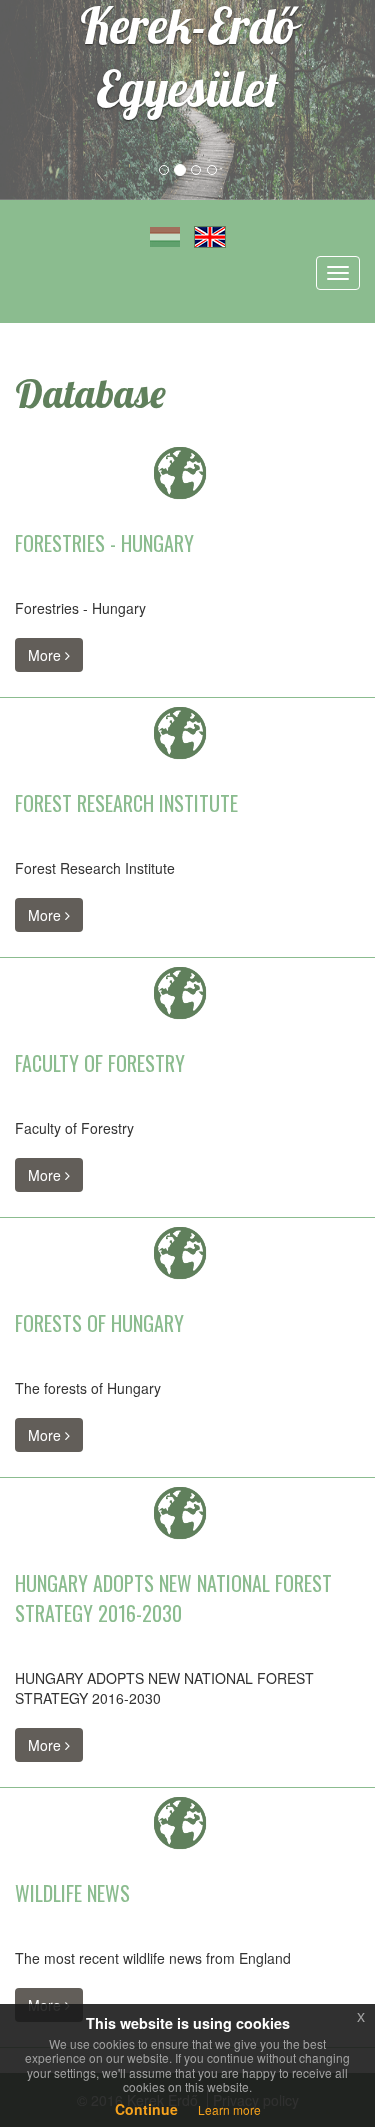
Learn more (229, 2109)
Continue (146, 2109)
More (46, 655)
